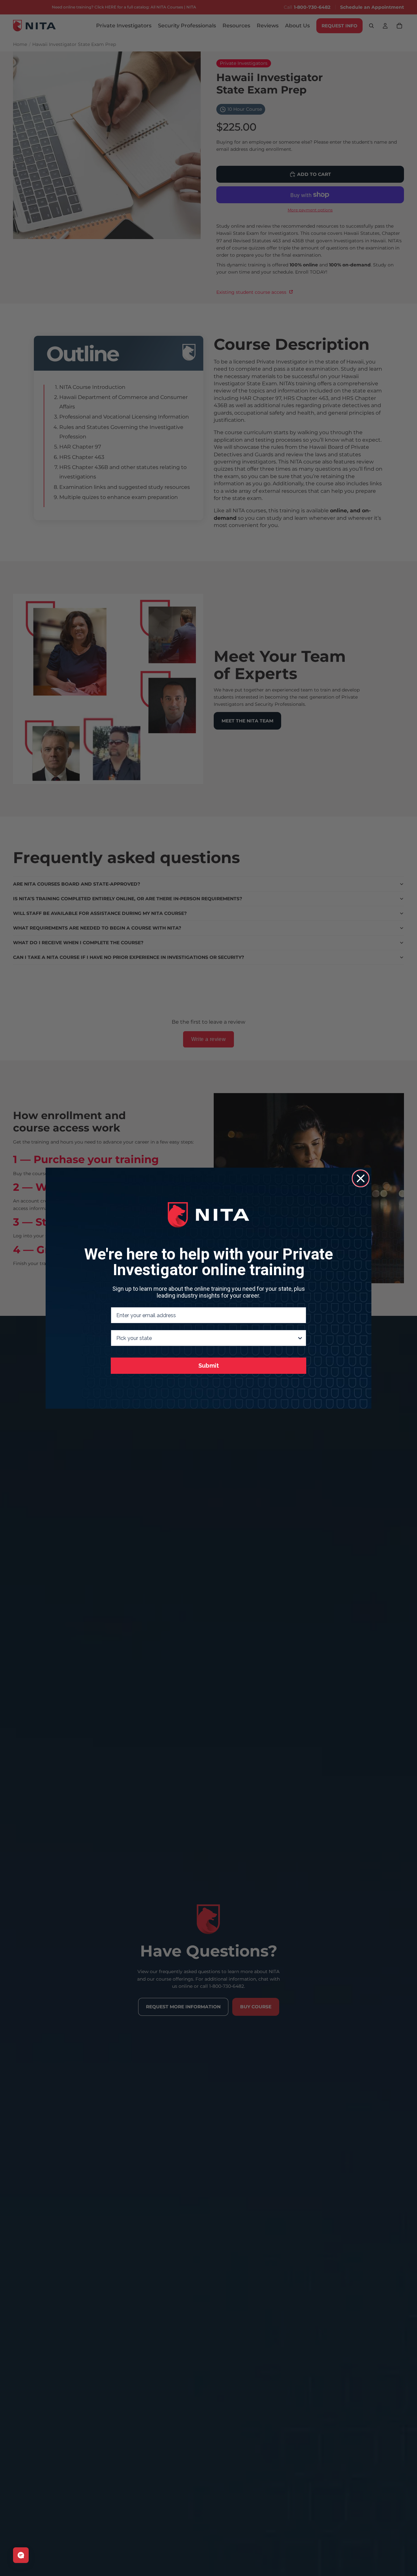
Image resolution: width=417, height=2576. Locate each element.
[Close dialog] (361, 1178)
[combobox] (207, 1338)
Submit (209, 1366)
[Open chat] (21, 2555)
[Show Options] (300, 1338)
